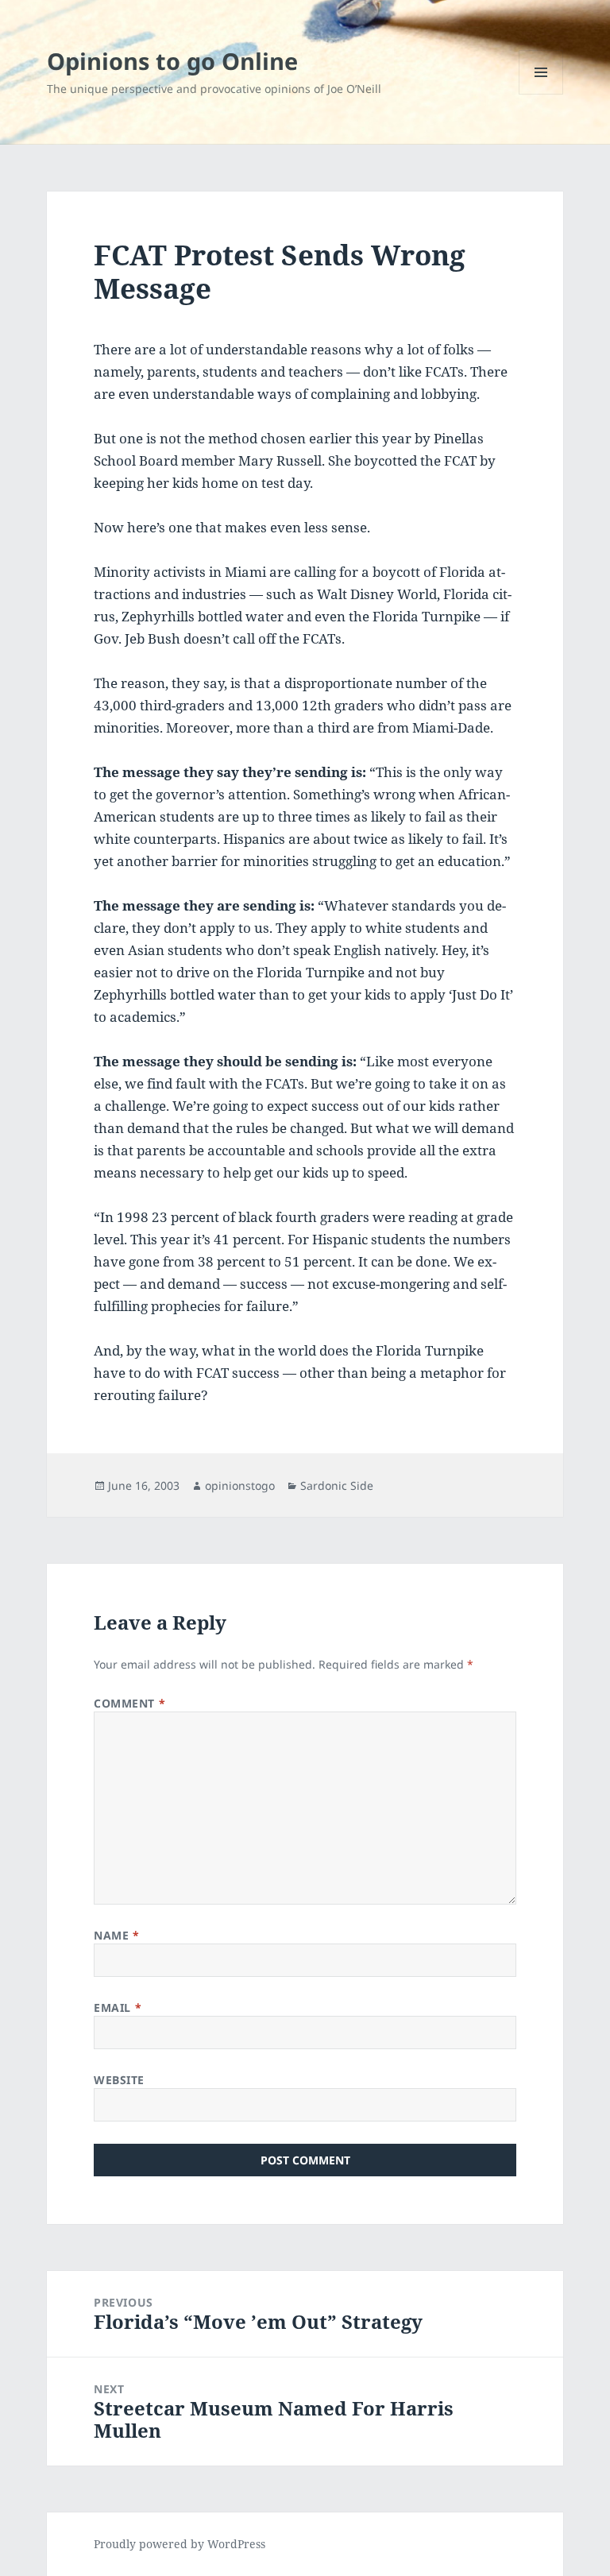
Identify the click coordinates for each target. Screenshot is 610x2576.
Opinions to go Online (172, 61)
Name (116, 1935)
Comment (129, 1703)
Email (118, 2007)
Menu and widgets (541, 94)
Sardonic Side (337, 1485)
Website (119, 2080)
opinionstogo (240, 1485)
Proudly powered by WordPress (180, 2544)
